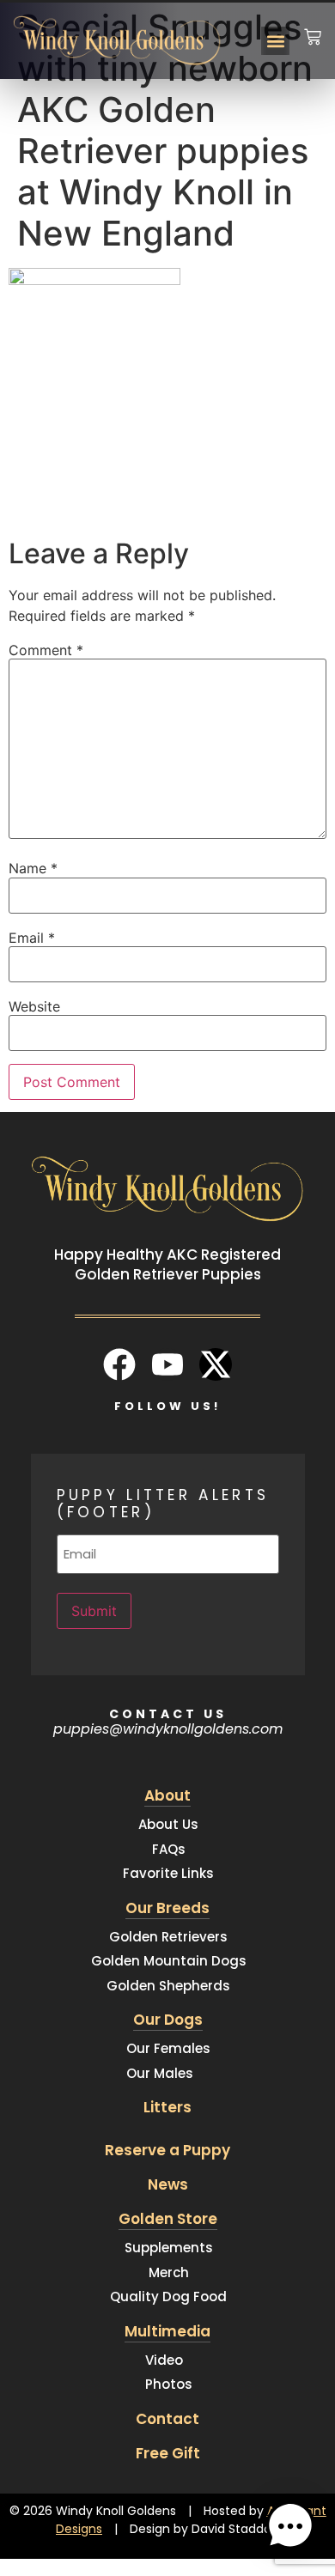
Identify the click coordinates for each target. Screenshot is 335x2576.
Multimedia (167, 2331)
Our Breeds (167, 1908)
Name (33, 868)
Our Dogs (168, 2020)
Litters (167, 2107)
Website (34, 1006)
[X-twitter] (216, 1364)
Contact (167, 2419)
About (167, 1795)
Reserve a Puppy (167, 2150)
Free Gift (168, 2453)
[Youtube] (167, 1364)
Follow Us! (167, 1406)
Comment (46, 650)
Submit (94, 1611)
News (168, 2184)
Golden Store (168, 2219)
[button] (275, 41)
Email (32, 938)
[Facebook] (119, 1364)
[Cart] (313, 26)
